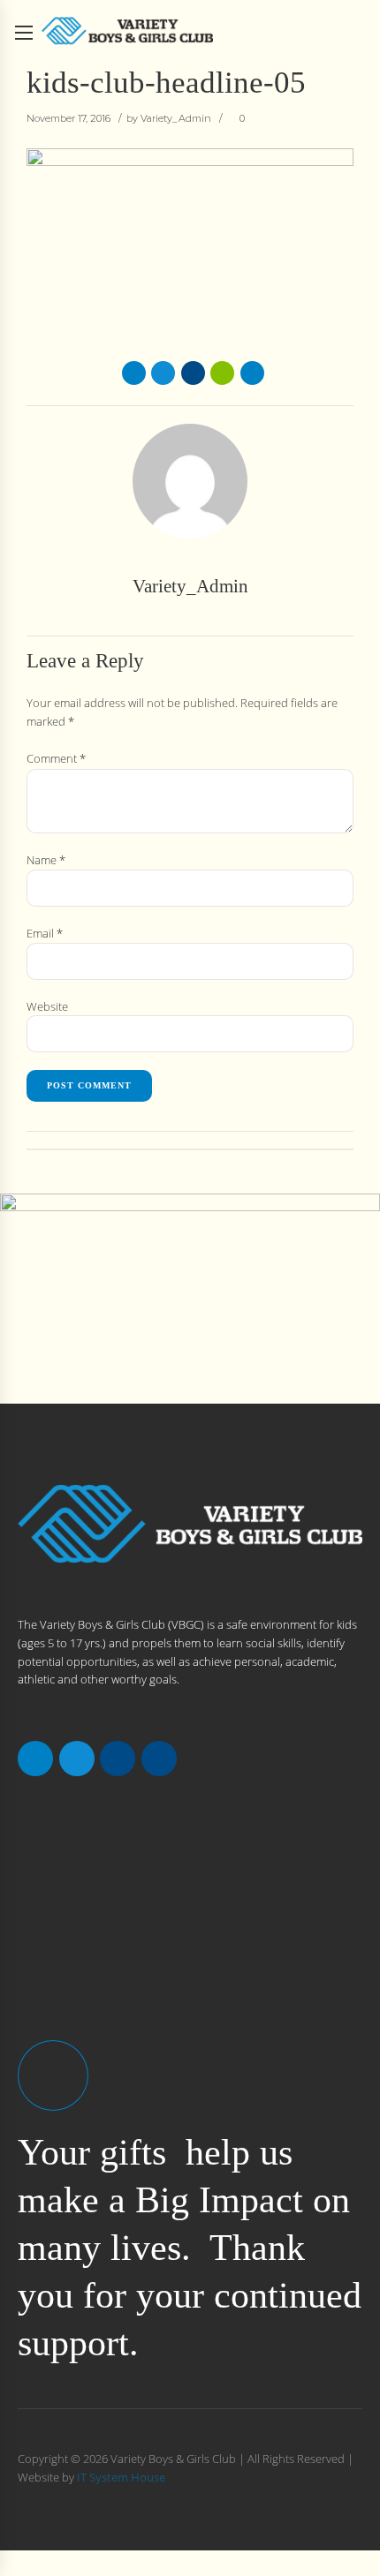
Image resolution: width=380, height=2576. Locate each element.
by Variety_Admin (169, 118)
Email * (45, 933)
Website (47, 1006)
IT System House (121, 2477)
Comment (56, 758)
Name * (46, 860)
